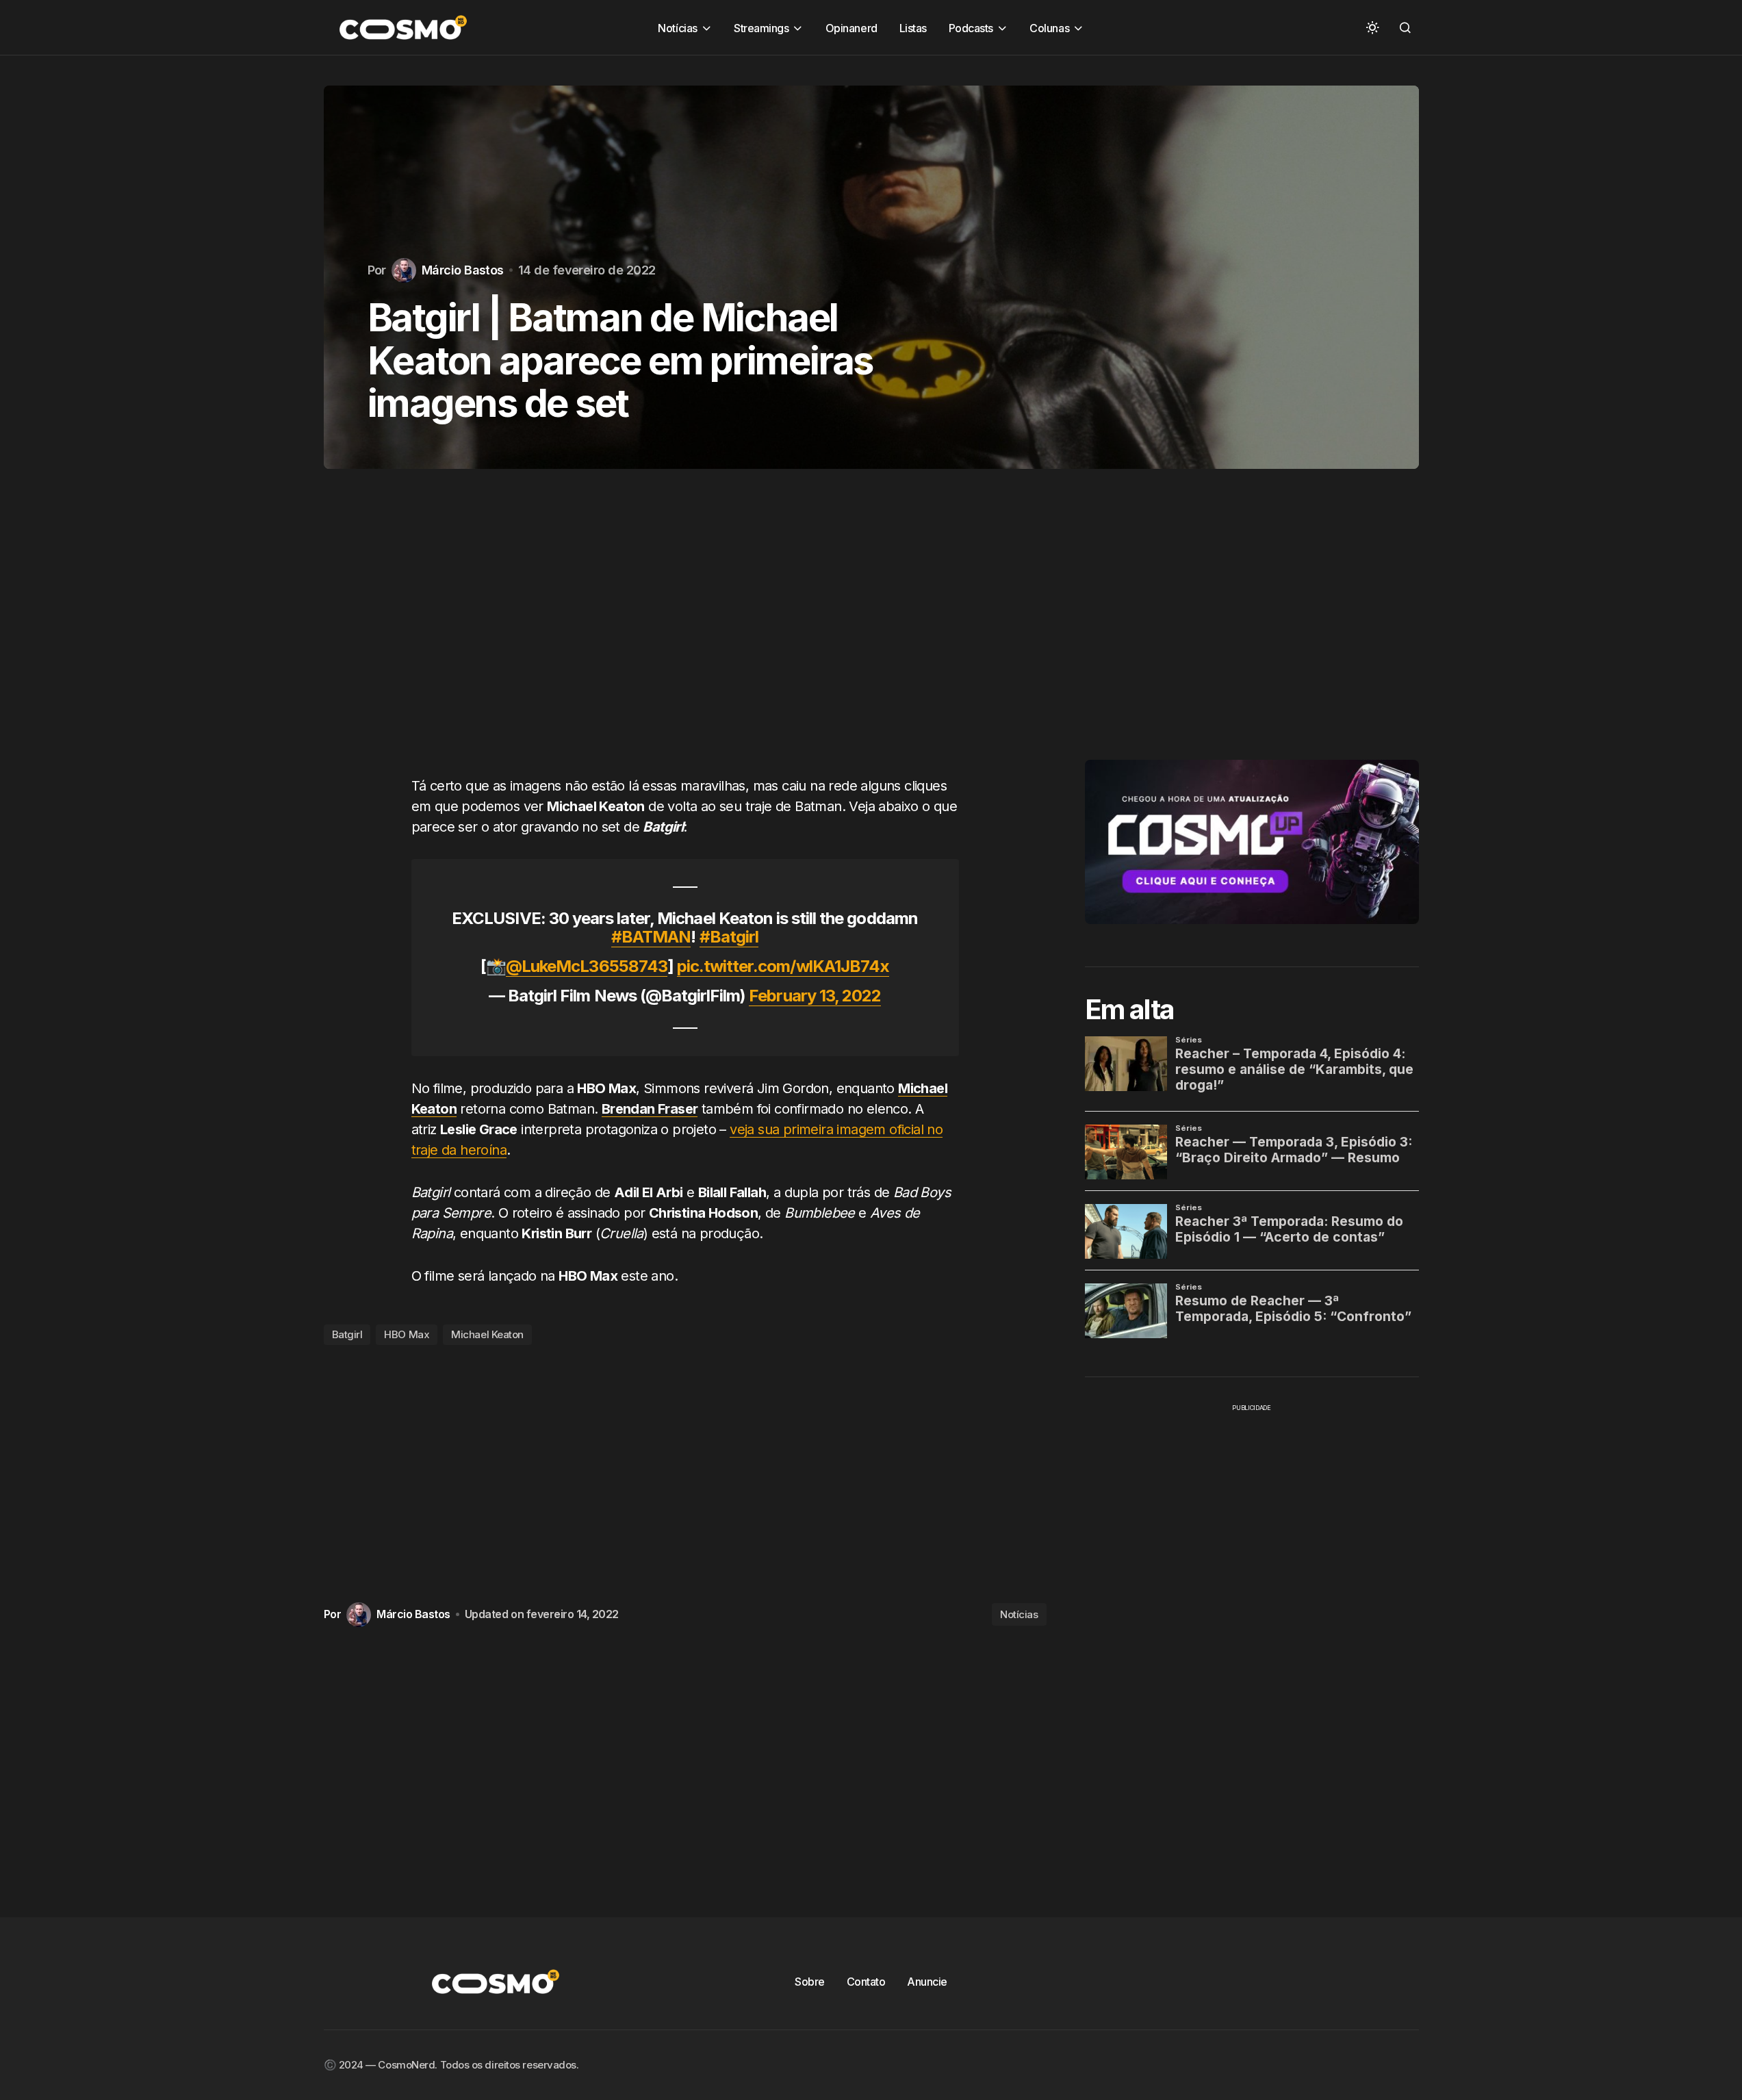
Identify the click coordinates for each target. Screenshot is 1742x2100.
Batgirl (347, 1334)
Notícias (1019, 1614)
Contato (866, 1982)
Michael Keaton (487, 1334)
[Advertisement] (685, 636)
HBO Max (407, 1334)
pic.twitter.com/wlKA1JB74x (783, 966)
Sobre (810, 1982)
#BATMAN (651, 937)
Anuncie (927, 1982)
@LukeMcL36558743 (587, 966)
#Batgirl (729, 937)
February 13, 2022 (815, 996)
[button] (1372, 27)
